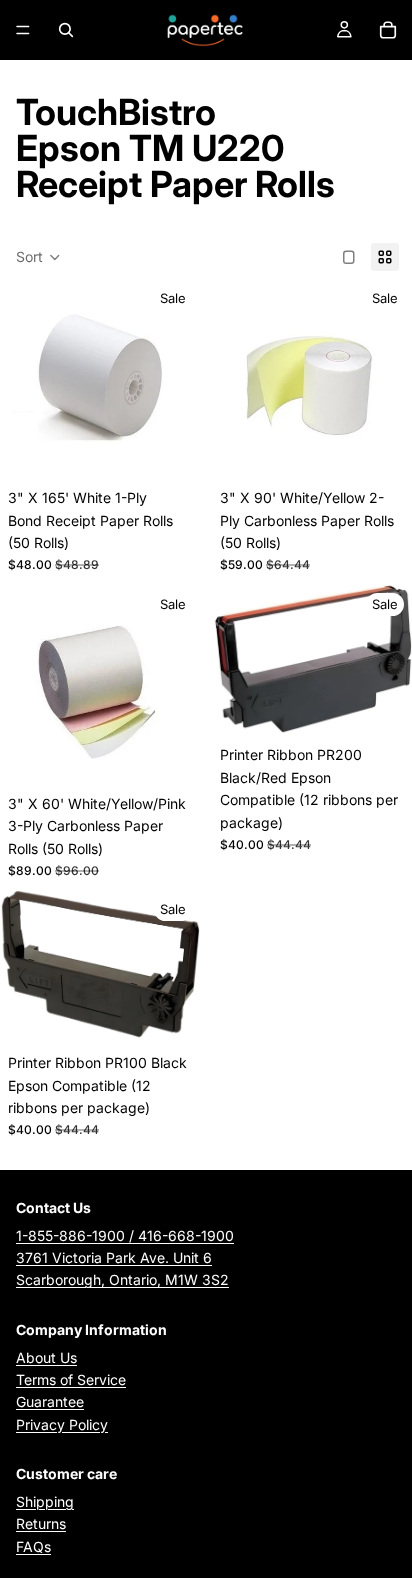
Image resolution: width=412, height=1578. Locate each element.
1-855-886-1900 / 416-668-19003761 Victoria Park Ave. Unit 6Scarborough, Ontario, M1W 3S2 (125, 1258)
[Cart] (388, 30)
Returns (41, 1523)
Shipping (45, 1501)
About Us (46, 1357)
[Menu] (23, 30)
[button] (38, 257)
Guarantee (50, 1401)
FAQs (33, 1546)
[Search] (66, 30)
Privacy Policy (62, 1424)
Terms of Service (71, 1379)
